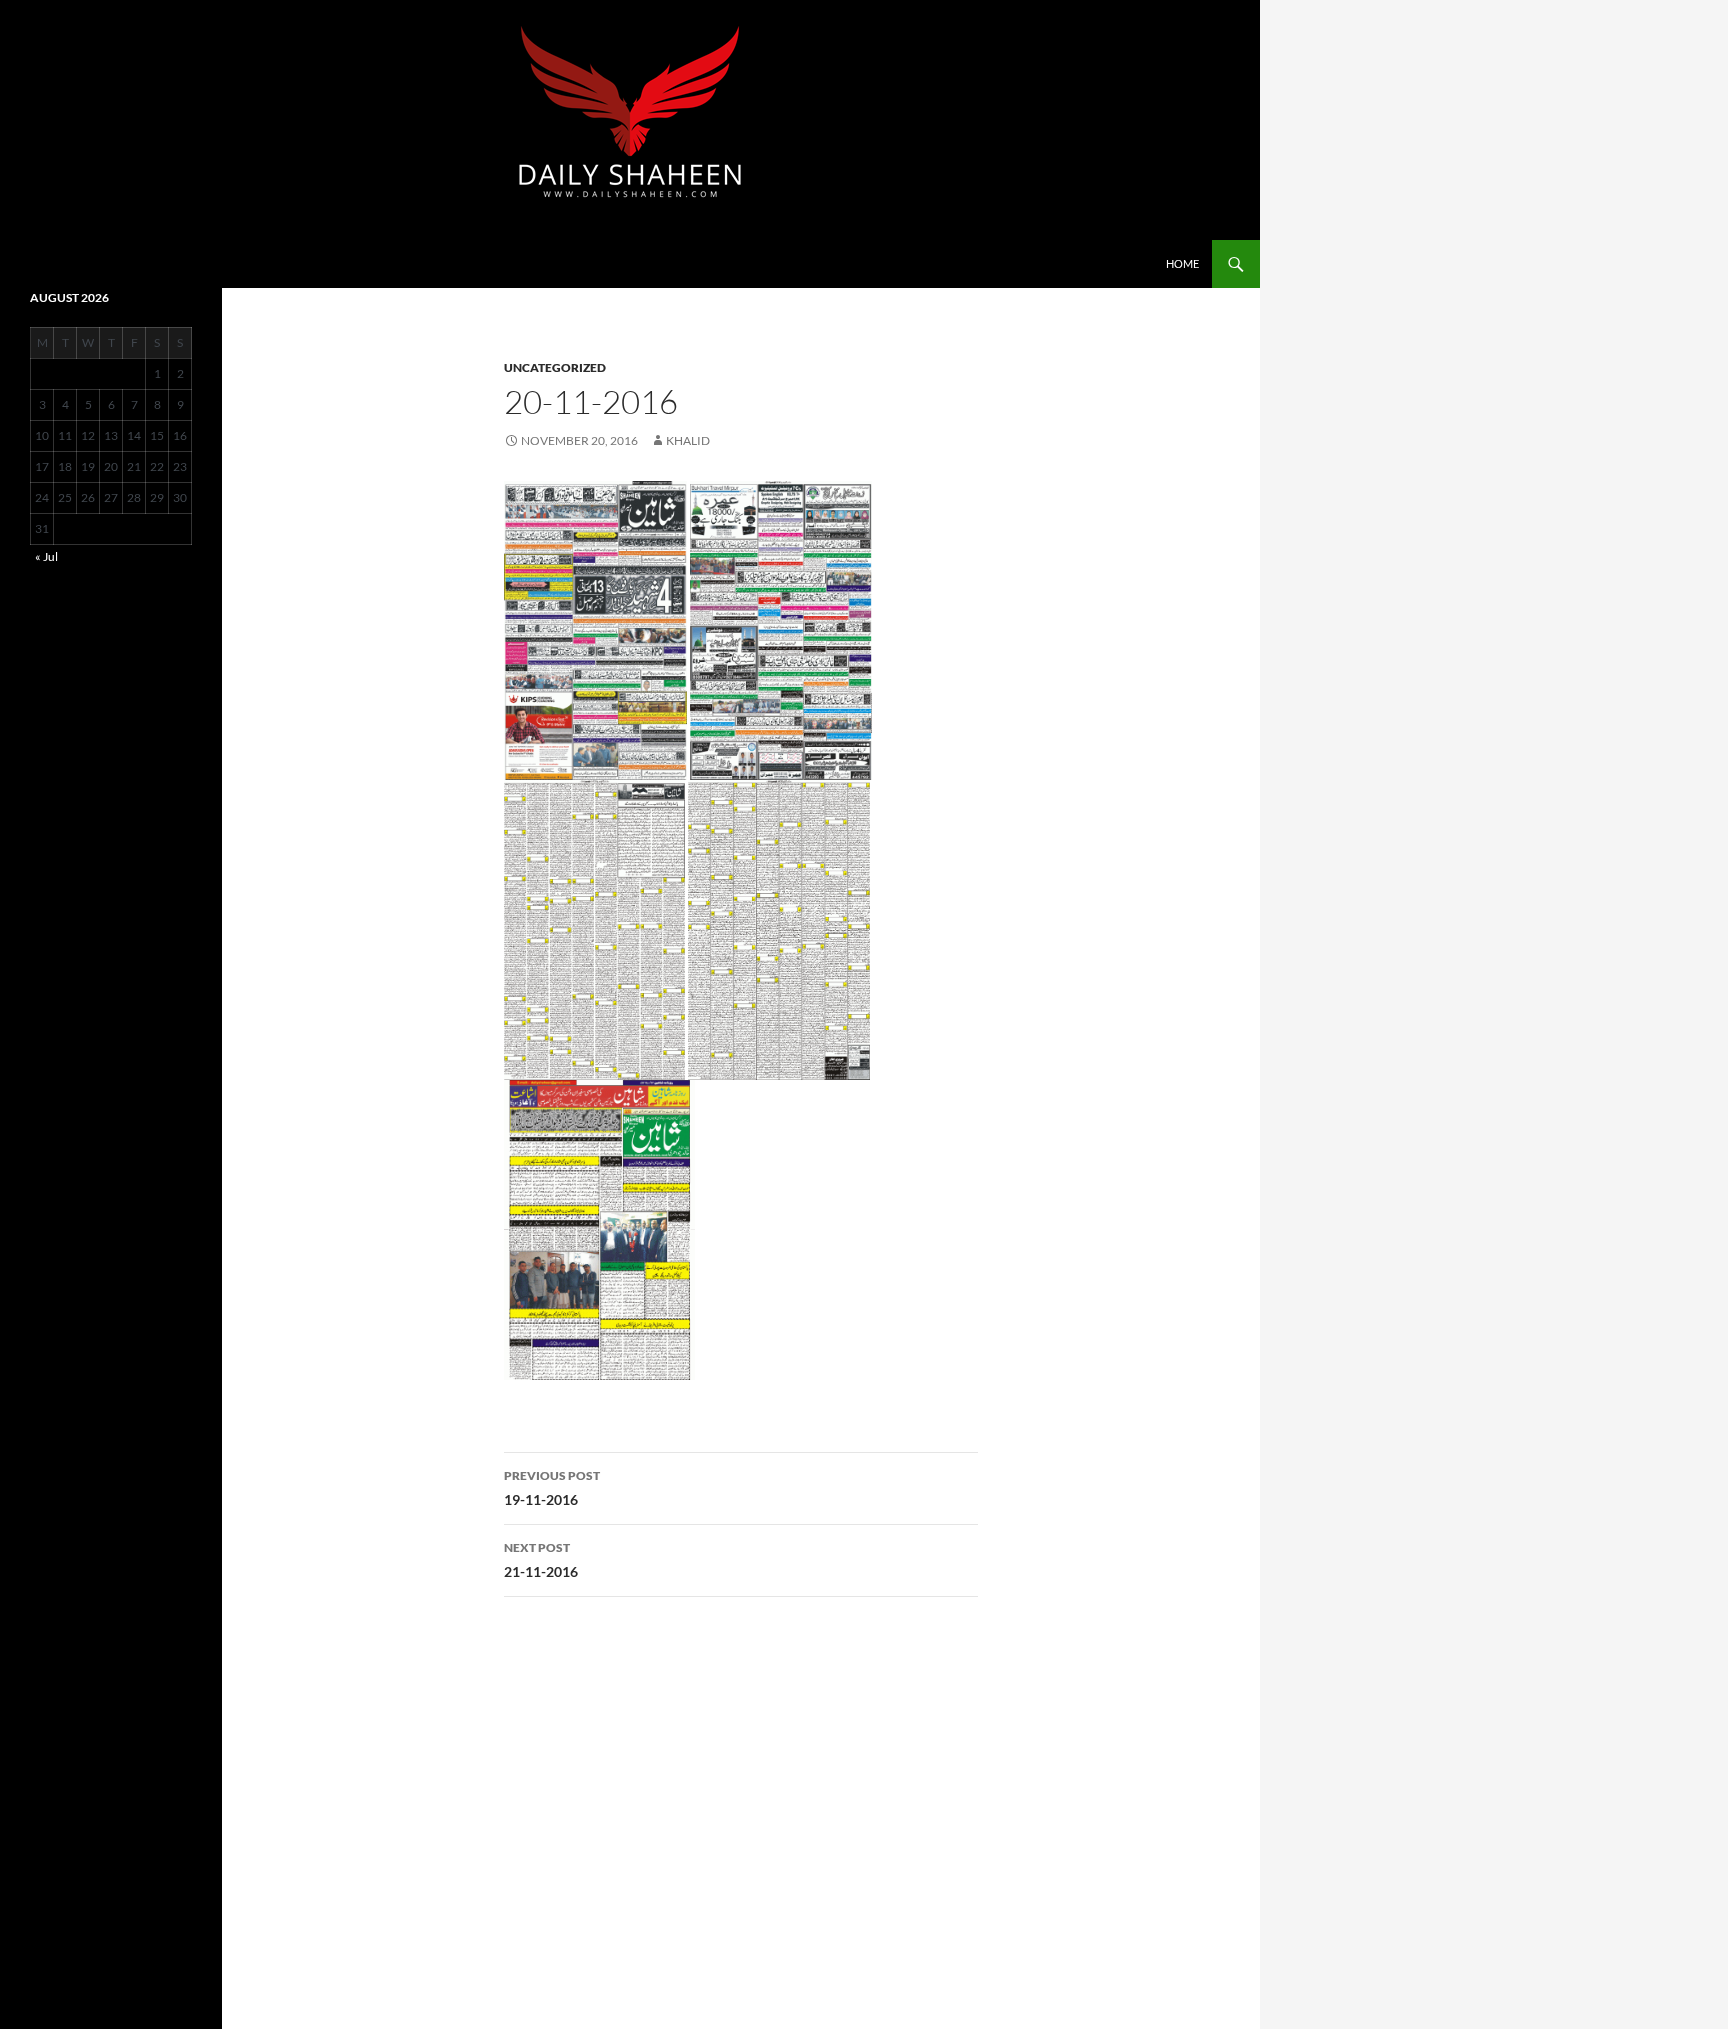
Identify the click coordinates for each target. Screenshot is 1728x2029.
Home (1182, 263)
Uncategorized (555, 367)
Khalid (688, 440)
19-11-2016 (552, 1488)
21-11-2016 (541, 1560)
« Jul (46, 556)
